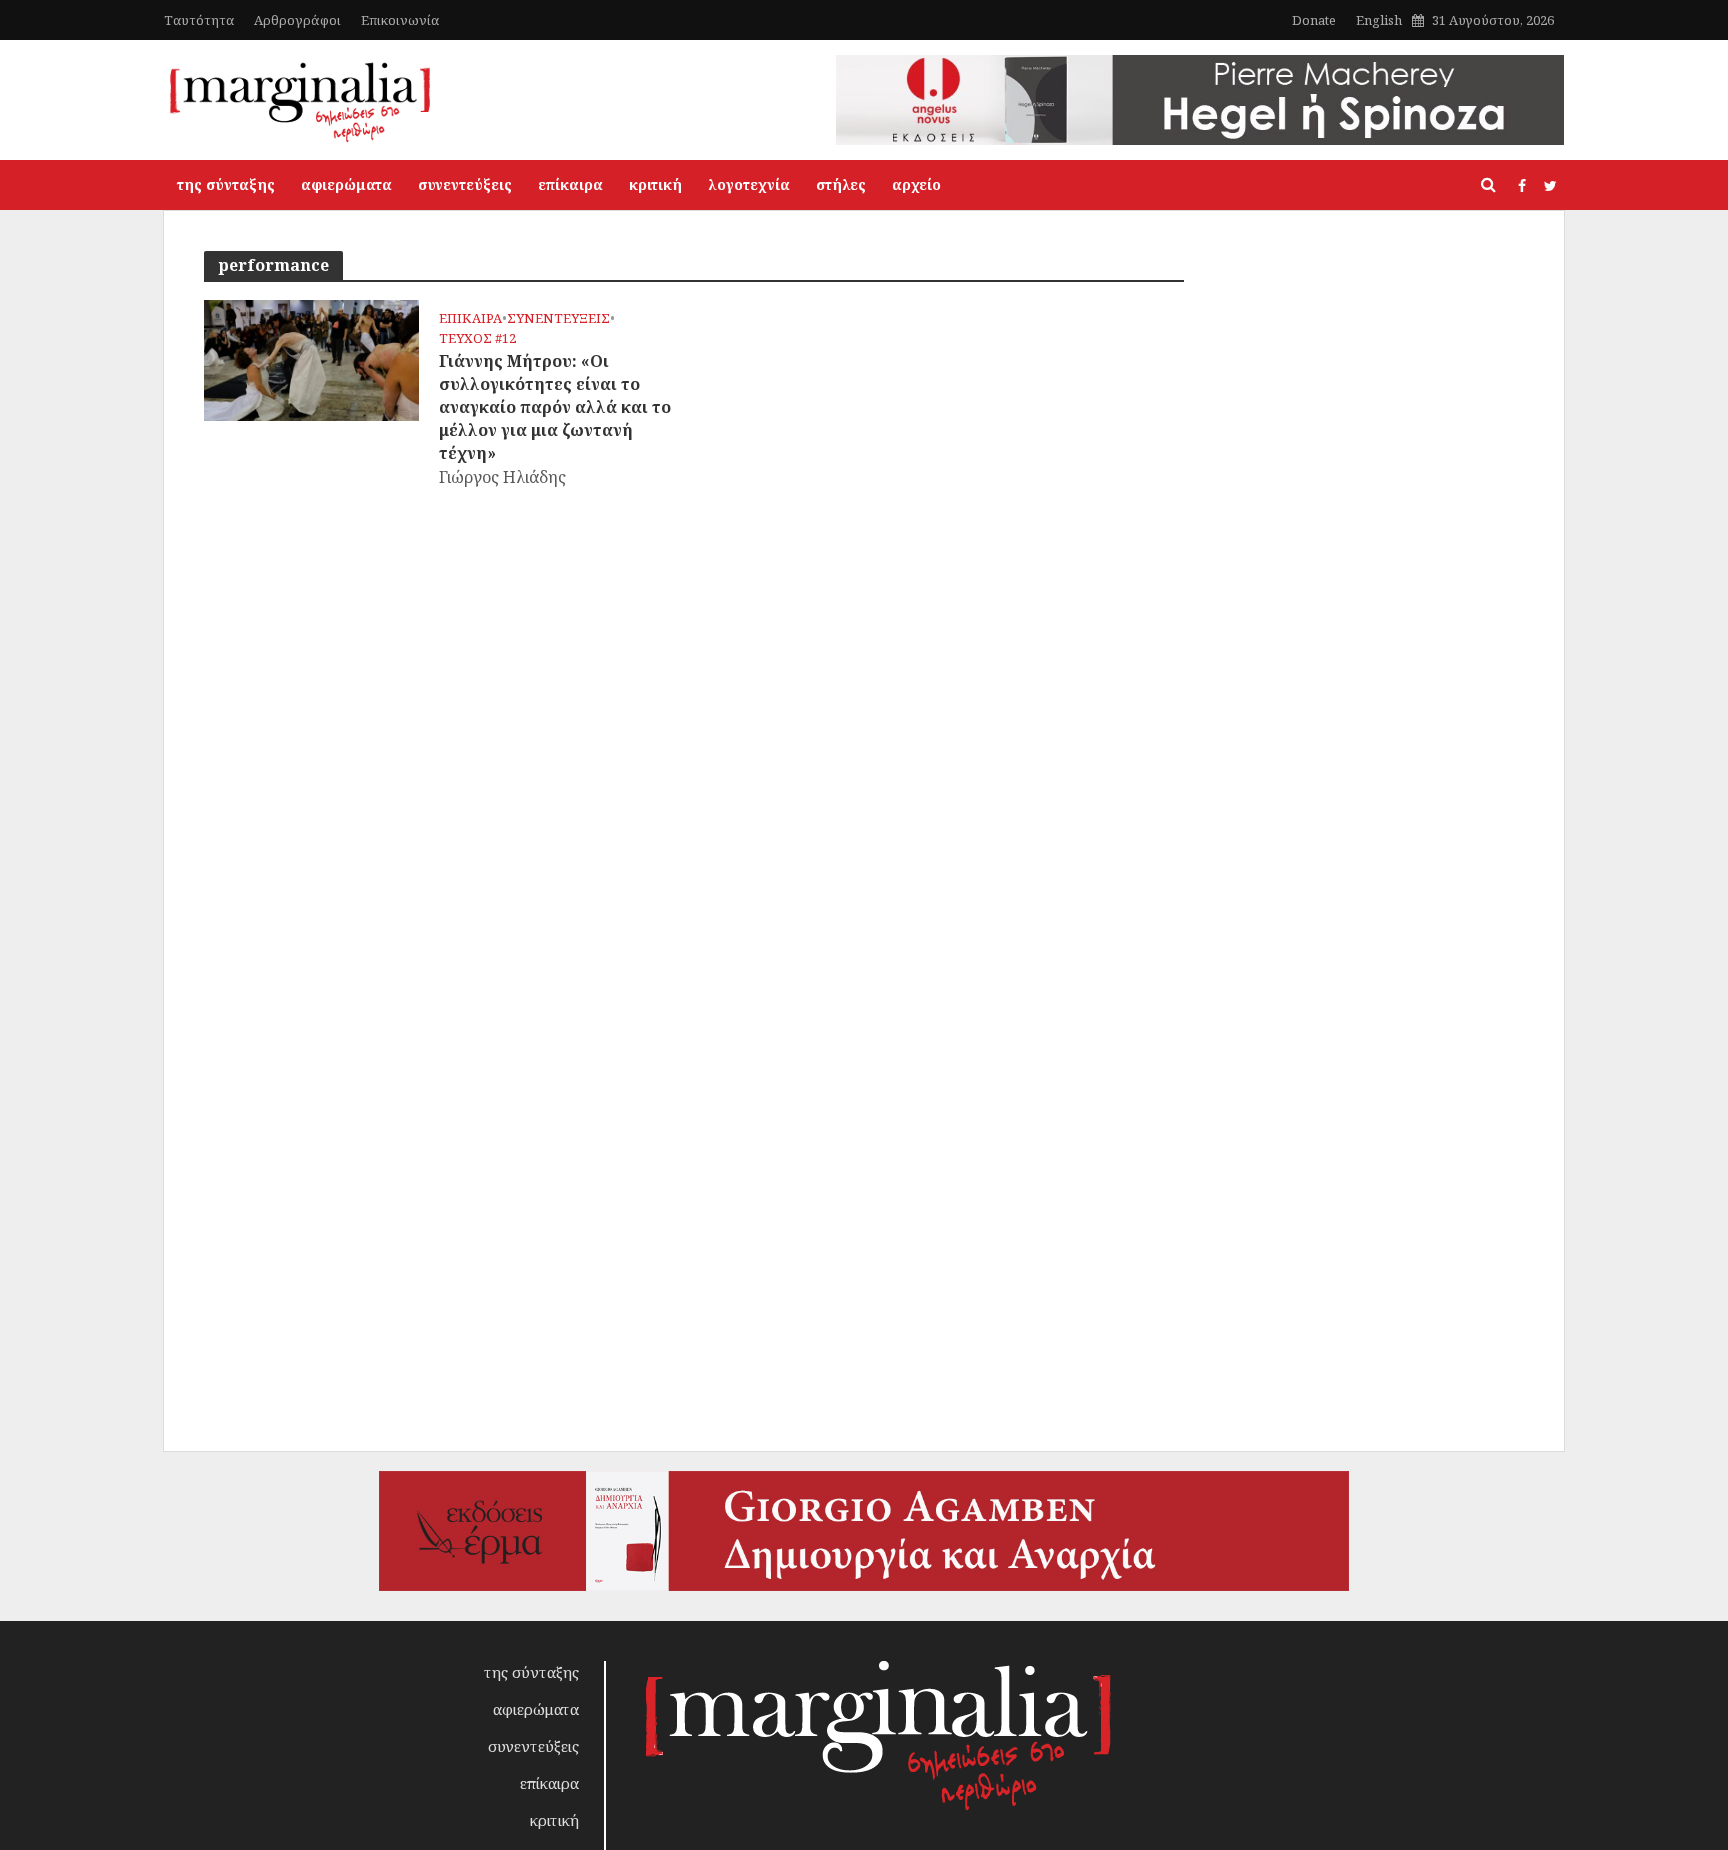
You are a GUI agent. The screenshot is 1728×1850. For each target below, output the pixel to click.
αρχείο (916, 184)
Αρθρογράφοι (297, 20)
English (1379, 20)
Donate (1314, 20)
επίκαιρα (570, 184)
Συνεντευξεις (558, 318)
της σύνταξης (226, 184)
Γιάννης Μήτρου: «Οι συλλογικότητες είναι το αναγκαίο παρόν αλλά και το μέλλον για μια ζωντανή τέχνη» (555, 407)
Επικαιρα (470, 318)
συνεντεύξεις (465, 184)
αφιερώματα (346, 184)
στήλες (841, 184)
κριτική (655, 184)
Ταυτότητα (199, 20)
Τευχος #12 (477, 338)
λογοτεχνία (749, 184)
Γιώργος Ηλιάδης (502, 477)
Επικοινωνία (400, 20)
